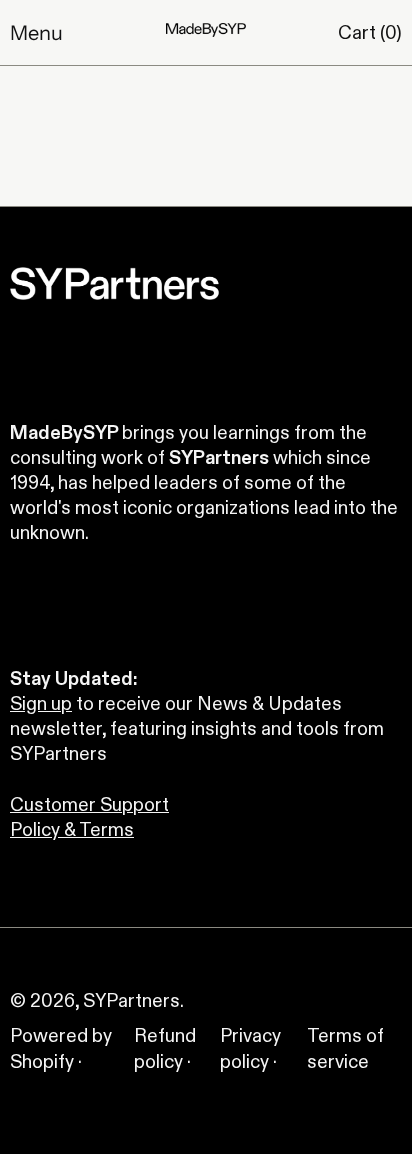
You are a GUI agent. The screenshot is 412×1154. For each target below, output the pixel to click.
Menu (36, 33)
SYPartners (131, 1000)
